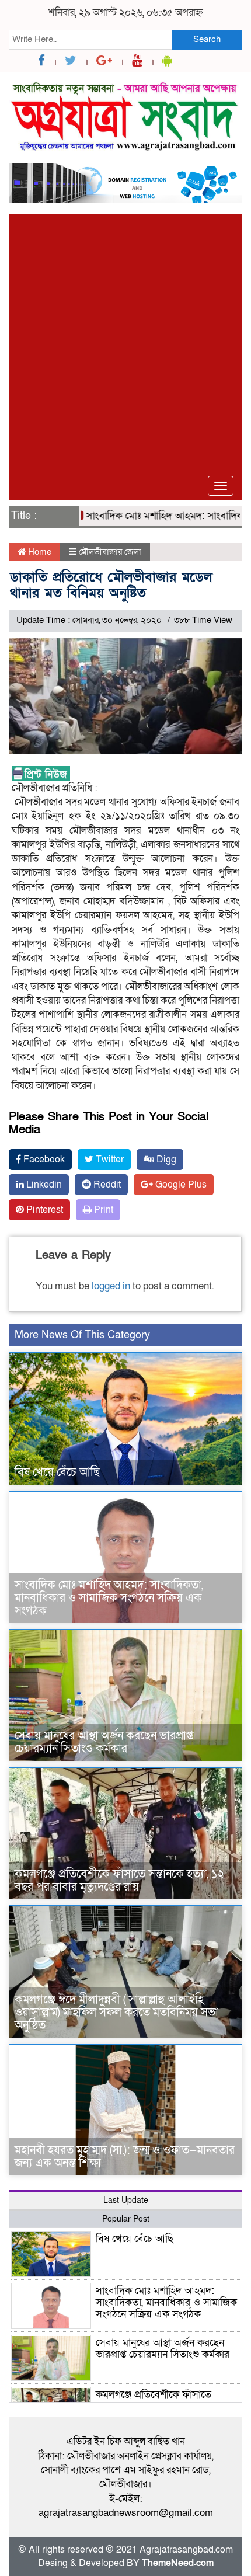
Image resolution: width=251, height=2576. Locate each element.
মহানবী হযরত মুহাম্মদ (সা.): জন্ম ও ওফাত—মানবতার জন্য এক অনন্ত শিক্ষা (125, 2157)
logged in (111, 1286)
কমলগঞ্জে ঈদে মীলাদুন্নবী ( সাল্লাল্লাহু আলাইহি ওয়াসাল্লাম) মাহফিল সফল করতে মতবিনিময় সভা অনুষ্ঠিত (116, 2013)
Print (102, 1210)
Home (39, 552)
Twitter (109, 1160)
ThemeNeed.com (178, 2563)
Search (207, 39)
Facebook (43, 1160)
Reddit (106, 1185)
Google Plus (180, 1185)
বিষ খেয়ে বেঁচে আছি (57, 1473)
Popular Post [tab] (126, 2219)
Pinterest (43, 1210)
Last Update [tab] (126, 2200)
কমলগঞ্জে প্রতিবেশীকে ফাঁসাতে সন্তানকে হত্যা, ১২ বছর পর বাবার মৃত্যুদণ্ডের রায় (120, 1881)
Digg (165, 1160)
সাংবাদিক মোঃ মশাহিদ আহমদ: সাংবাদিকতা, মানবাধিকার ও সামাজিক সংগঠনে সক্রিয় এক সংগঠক (109, 1598)
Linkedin (43, 1185)
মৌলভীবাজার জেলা (110, 552)
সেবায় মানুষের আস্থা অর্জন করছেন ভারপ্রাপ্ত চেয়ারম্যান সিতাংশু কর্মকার (104, 1742)
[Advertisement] (125, 340)
